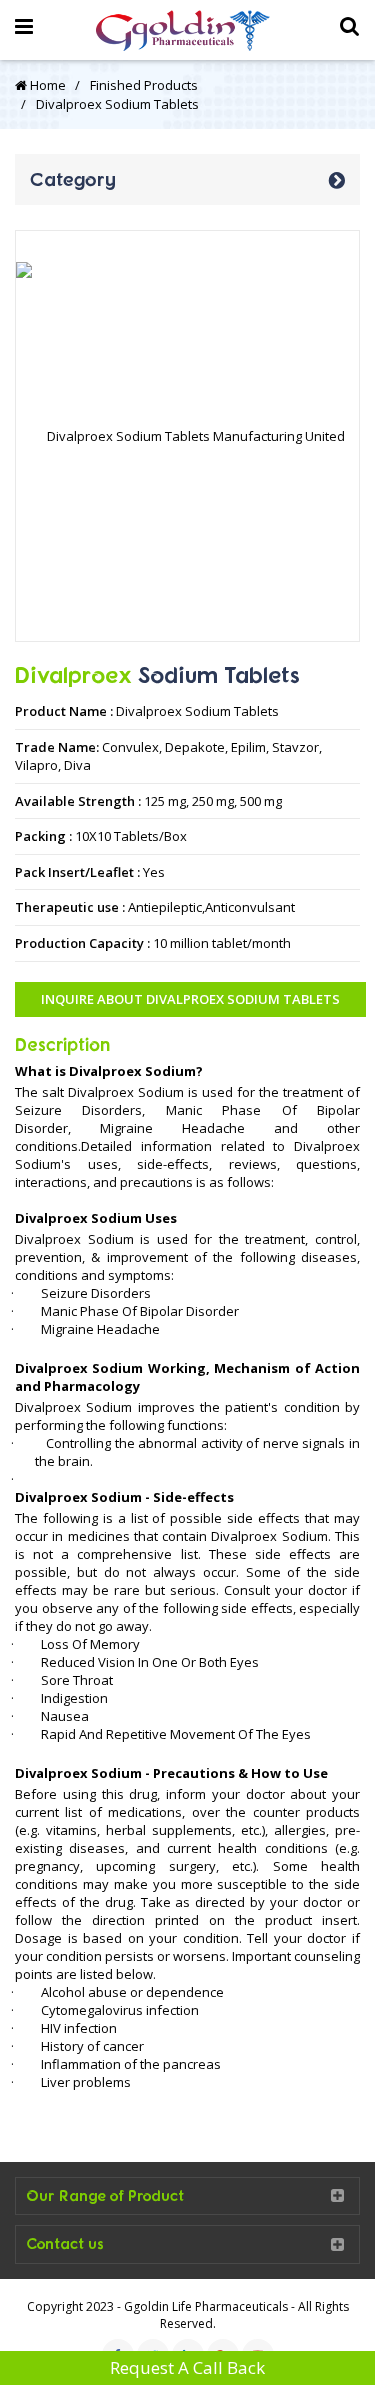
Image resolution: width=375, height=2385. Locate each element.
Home (46, 85)
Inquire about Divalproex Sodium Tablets (190, 999)
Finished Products (144, 85)
